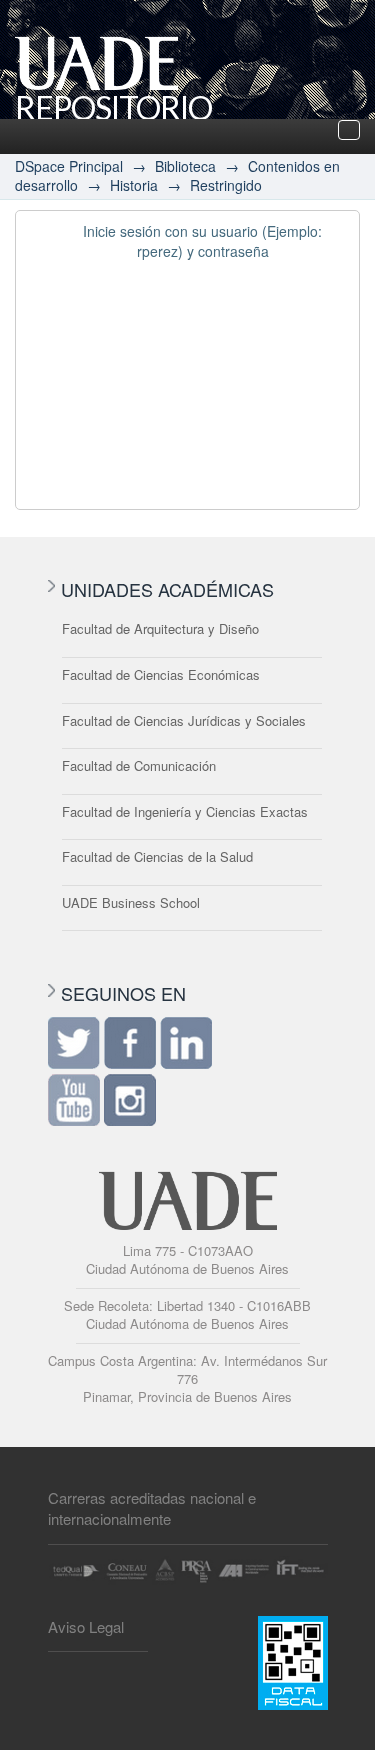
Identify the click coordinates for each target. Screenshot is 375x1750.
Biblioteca (185, 166)
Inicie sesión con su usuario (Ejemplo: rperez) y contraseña (202, 241)
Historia (134, 185)
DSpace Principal (69, 166)
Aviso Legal (86, 1626)
